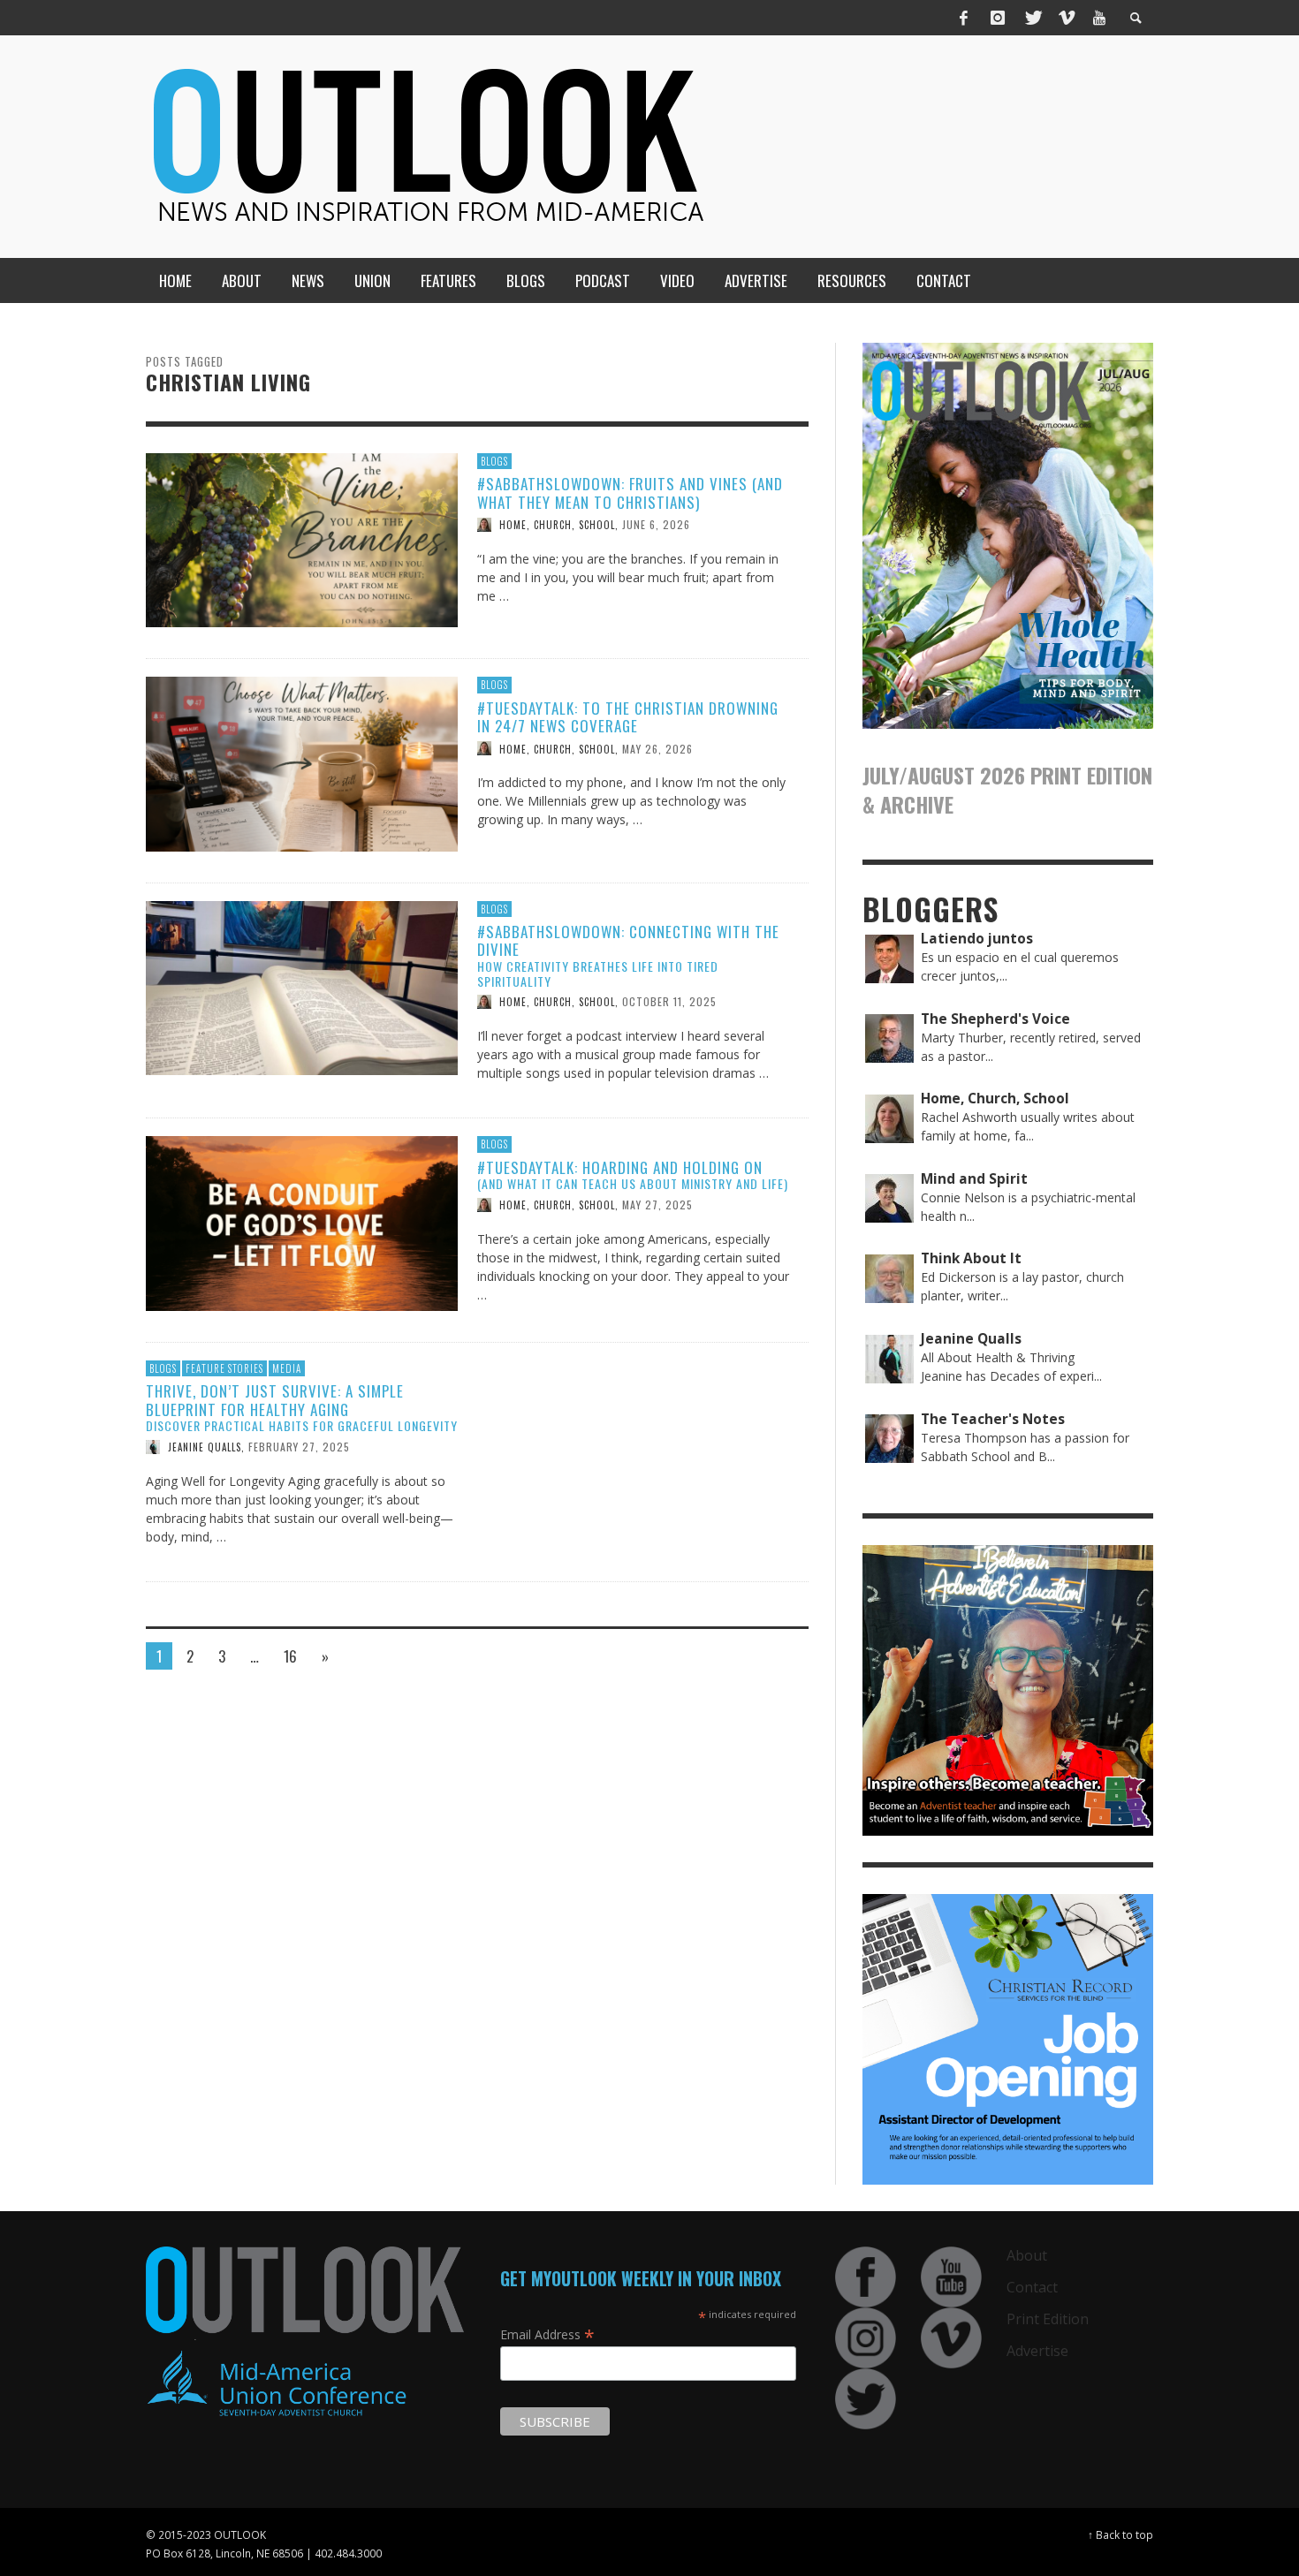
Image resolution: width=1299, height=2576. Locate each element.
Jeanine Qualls (205, 1447)
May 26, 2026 (657, 748)
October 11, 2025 (669, 1001)
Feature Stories (224, 1368)
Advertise (1037, 2351)
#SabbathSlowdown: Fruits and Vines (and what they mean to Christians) (630, 492)
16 (290, 1656)
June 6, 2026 (656, 524)
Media (287, 1368)
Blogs (494, 461)
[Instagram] (998, 18)
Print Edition (1048, 2319)
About (1027, 2255)
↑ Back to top (1120, 2534)
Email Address (547, 2334)
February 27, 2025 (299, 1447)
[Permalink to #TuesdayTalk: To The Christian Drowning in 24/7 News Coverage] (302, 763)
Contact (1032, 2287)
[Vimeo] (1066, 18)
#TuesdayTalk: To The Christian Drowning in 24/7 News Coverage (628, 717)
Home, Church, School (557, 525)
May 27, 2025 (657, 1205)
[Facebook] (964, 18)
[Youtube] (1099, 18)
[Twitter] (1032, 18)
